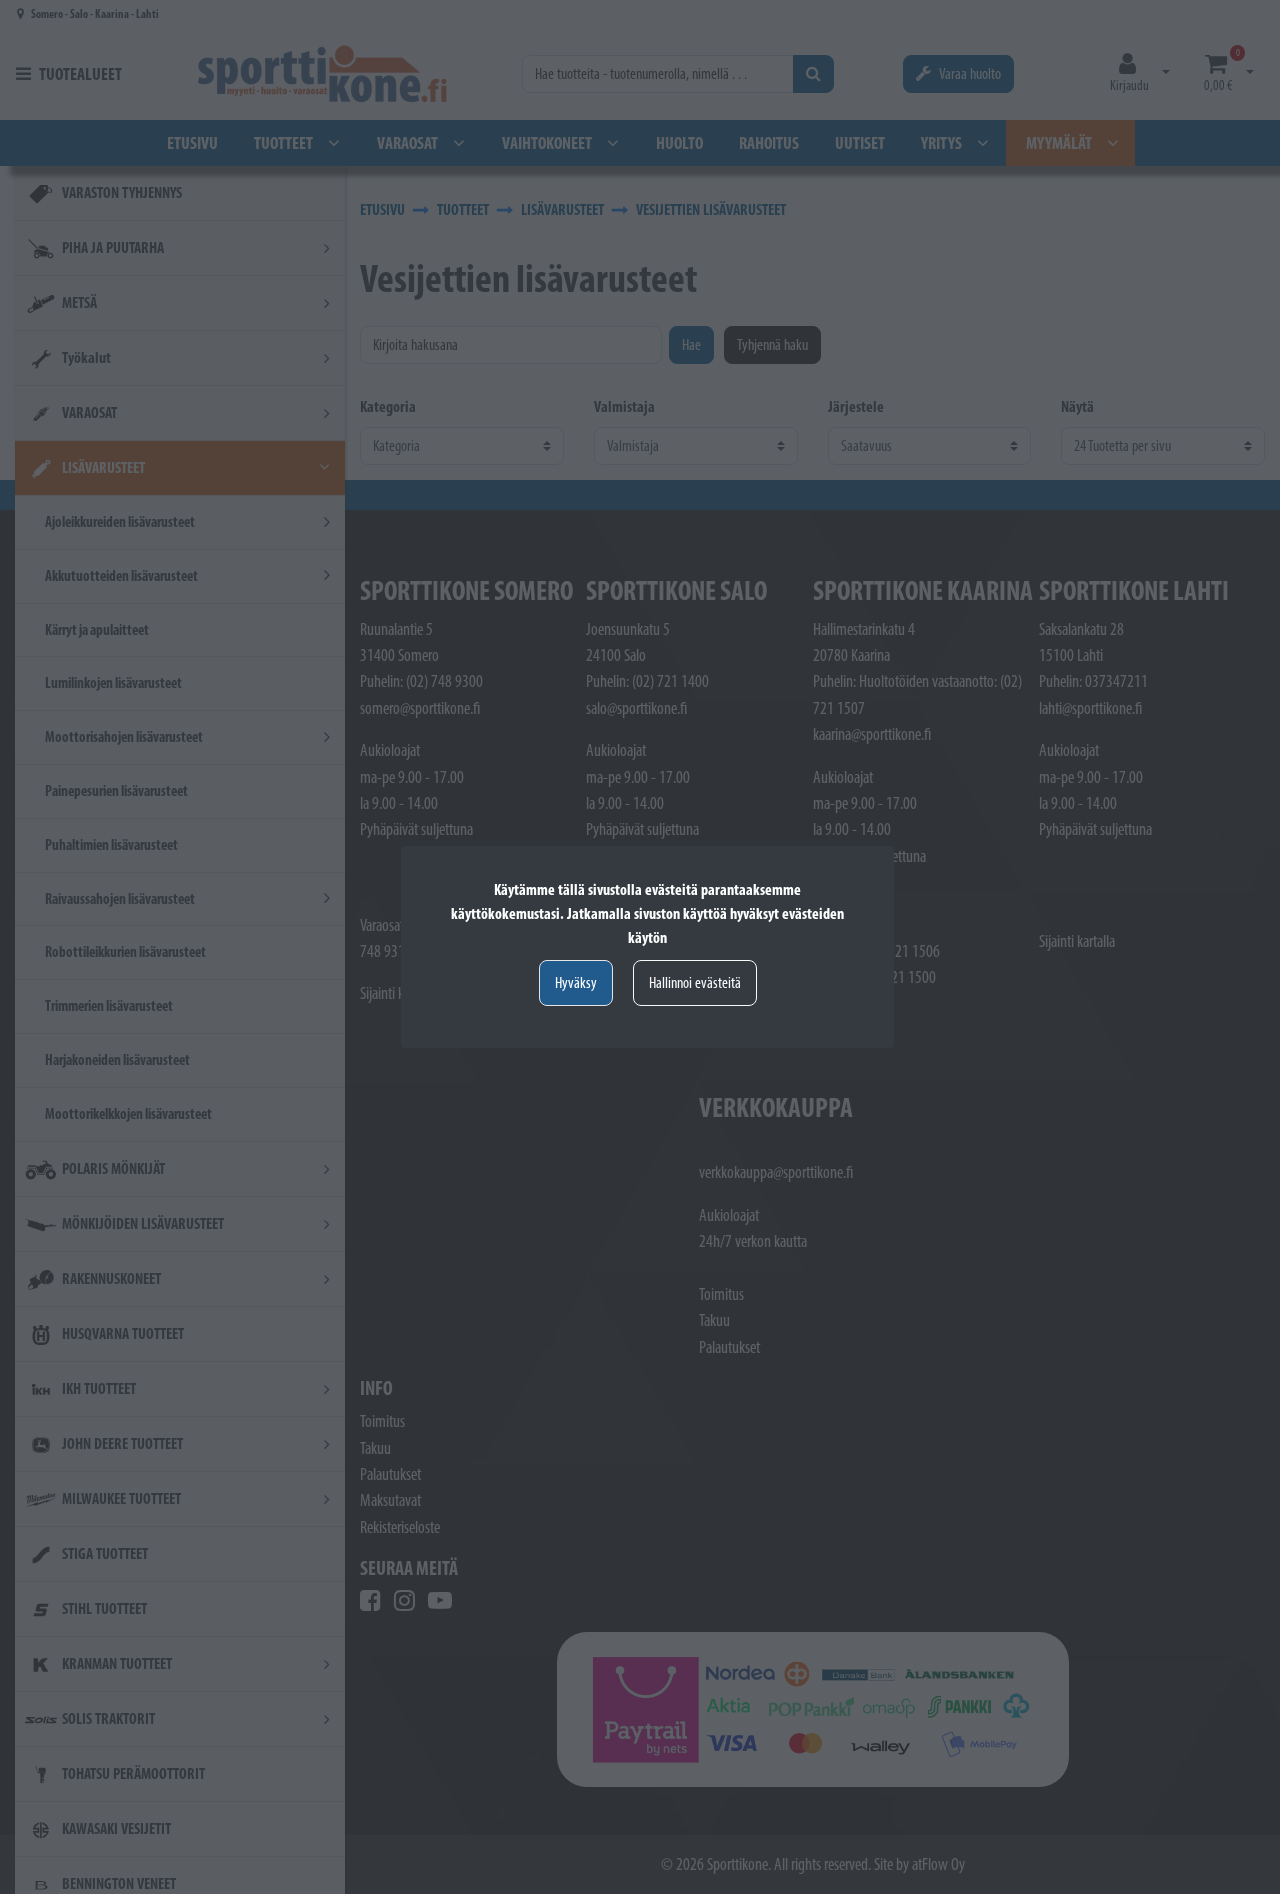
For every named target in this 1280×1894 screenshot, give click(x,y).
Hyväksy (576, 982)
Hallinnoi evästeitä (695, 982)
